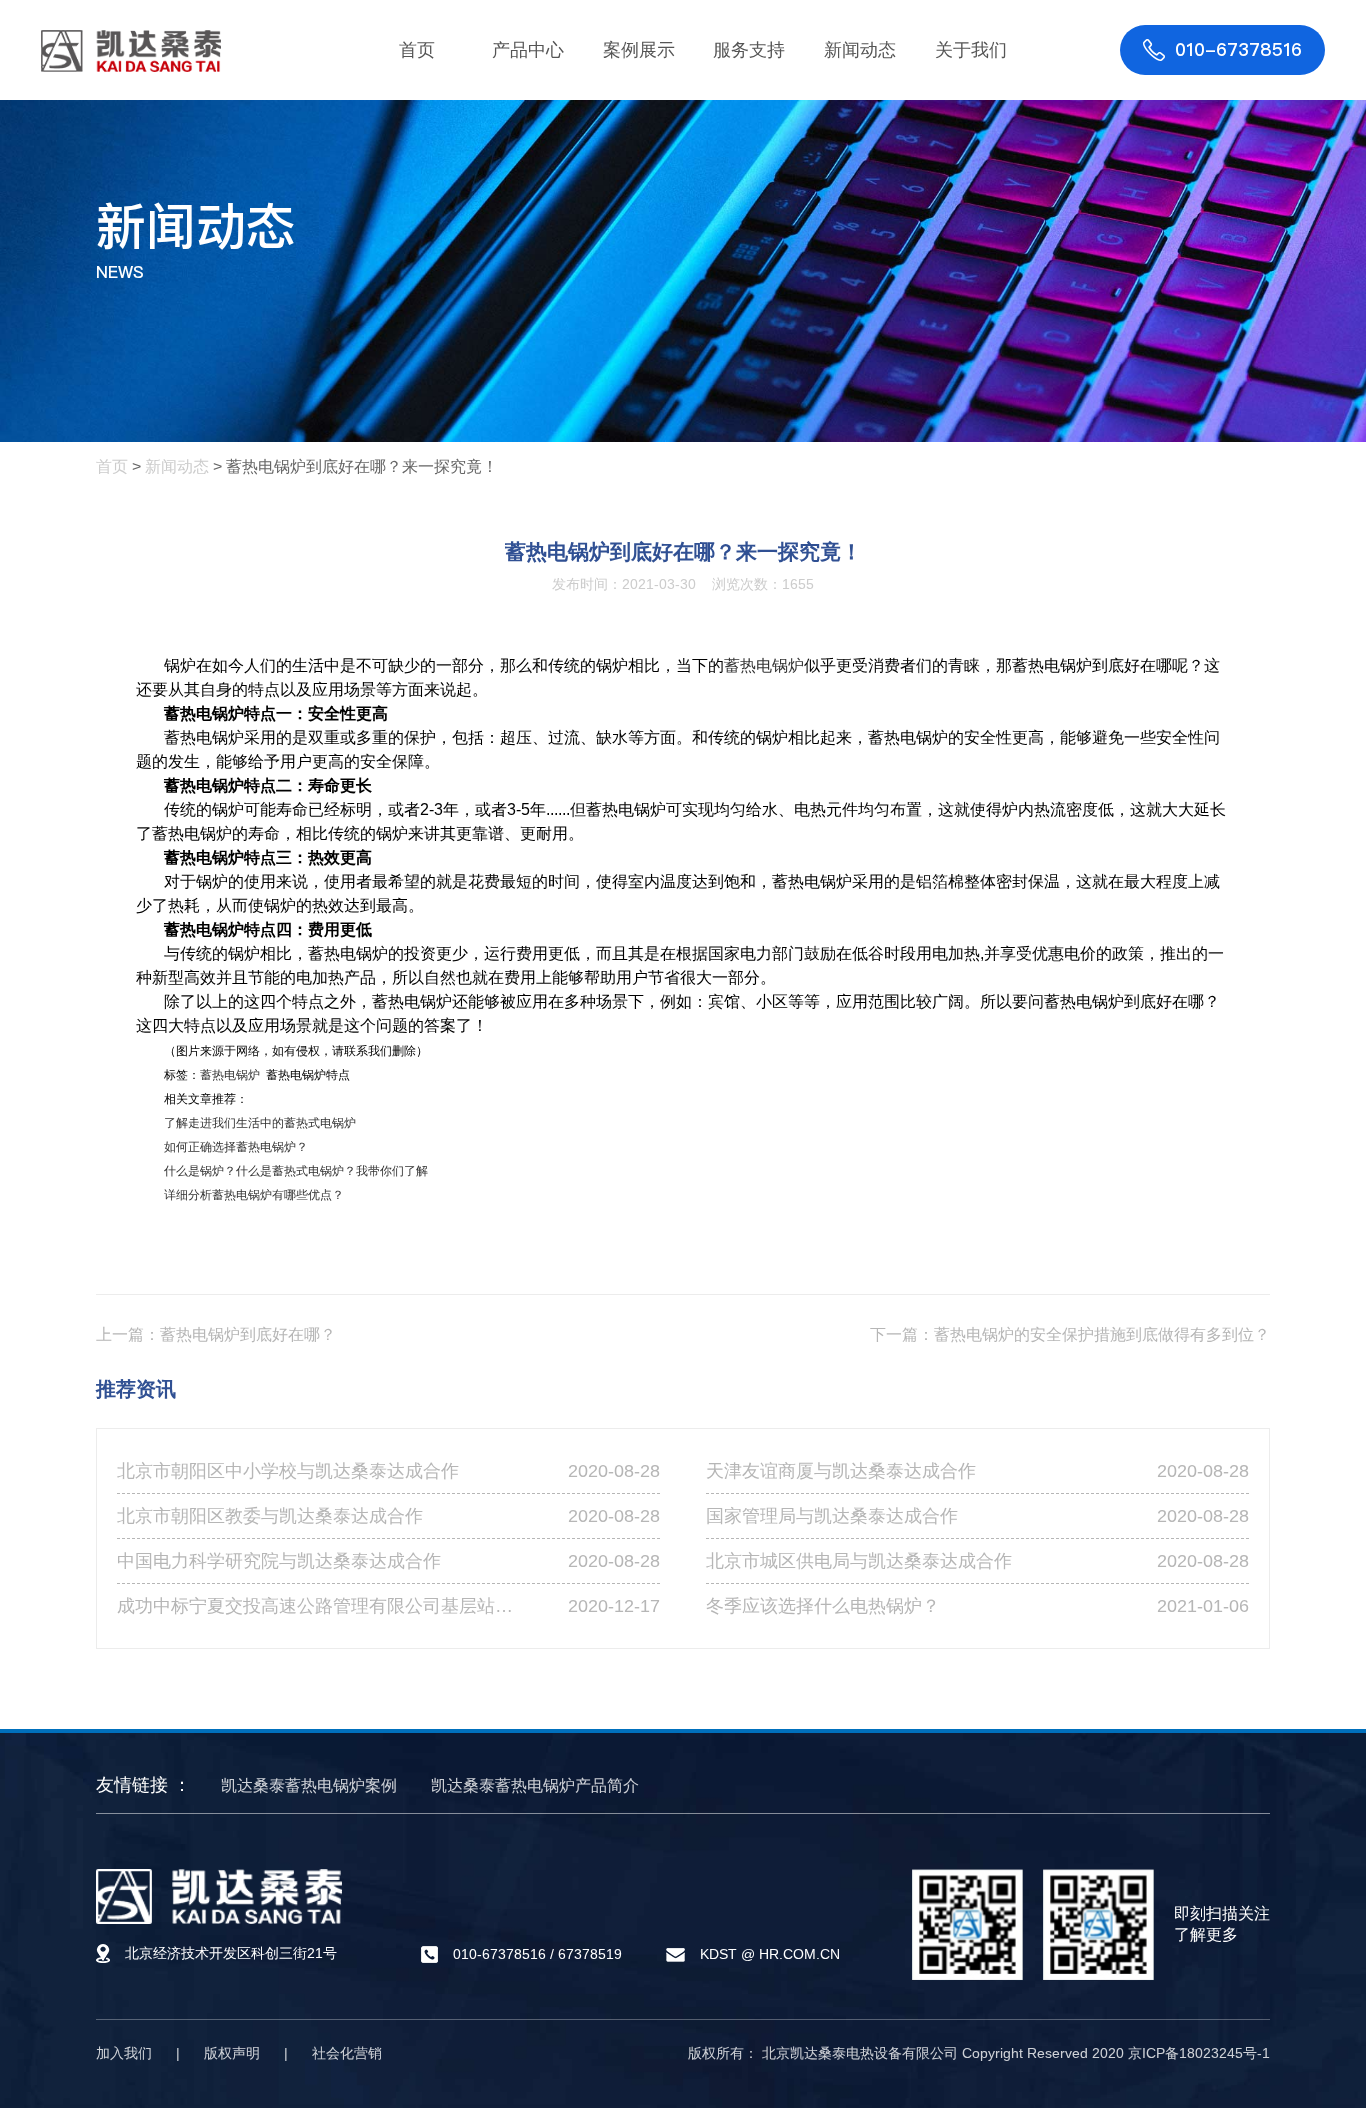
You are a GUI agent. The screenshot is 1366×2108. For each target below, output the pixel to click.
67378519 (590, 1954)
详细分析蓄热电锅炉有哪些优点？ (254, 1195)
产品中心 (528, 50)
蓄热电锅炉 (764, 665)
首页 (417, 50)
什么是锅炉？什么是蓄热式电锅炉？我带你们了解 (296, 1171)
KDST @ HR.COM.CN (770, 1955)
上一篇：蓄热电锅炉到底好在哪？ (216, 1334)
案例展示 (639, 50)
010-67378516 (499, 1954)
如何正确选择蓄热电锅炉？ (236, 1147)
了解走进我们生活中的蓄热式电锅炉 (260, 1123)
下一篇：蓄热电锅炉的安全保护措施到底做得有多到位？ (1070, 1334)
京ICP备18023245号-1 (1199, 2053)
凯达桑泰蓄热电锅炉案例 (309, 1785)
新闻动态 (860, 50)
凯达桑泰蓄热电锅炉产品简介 (535, 1785)
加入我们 (124, 2053)
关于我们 (971, 50)
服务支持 (749, 50)
